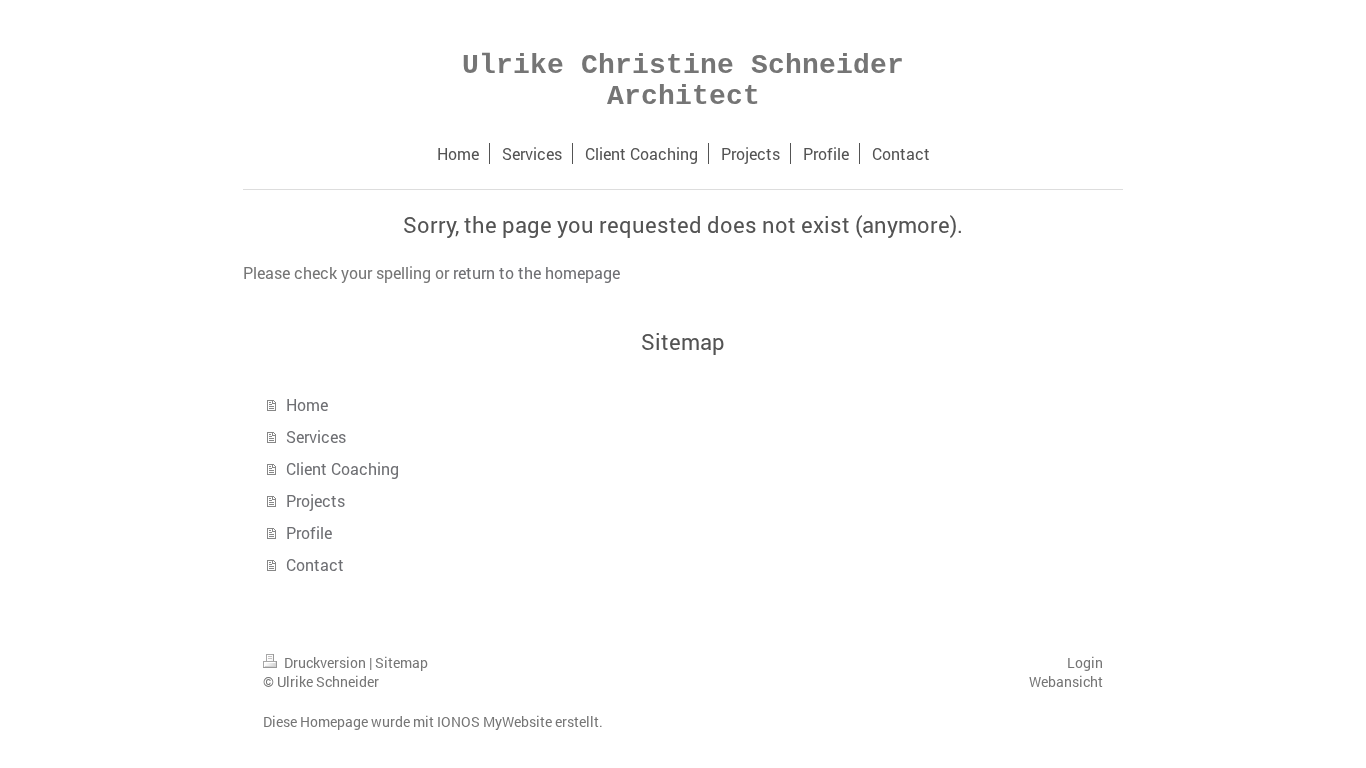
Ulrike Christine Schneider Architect (683, 81)
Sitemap (401, 662)
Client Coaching (342, 468)
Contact (315, 564)
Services (316, 436)
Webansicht (1066, 681)
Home (307, 404)
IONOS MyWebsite (494, 721)
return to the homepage (536, 272)
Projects (315, 500)
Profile (309, 532)
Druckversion (325, 662)
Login (1085, 662)
